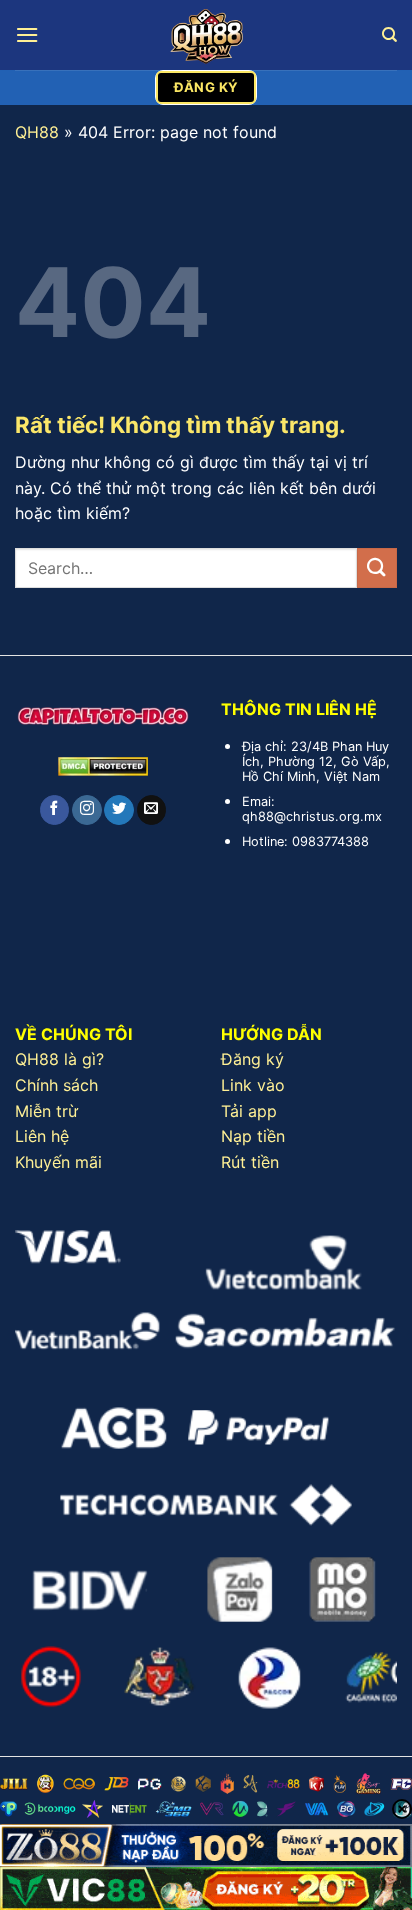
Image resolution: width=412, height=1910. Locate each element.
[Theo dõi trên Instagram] (86, 810)
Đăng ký (252, 1059)
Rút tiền (250, 1162)
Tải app (249, 1111)
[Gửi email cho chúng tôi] (151, 810)
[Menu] (27, 34)
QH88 (37, 132)
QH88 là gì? (59, 1059)
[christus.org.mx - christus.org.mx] (206, 35)
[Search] (389, 35)
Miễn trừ (46, 1111)
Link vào (253, 1085)
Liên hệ (42, 1136)
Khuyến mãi (58, 1162)
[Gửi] (377, 567)
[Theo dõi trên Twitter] (118, 810)
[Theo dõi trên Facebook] (54, 810)
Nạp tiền (253, 1136)
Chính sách (56, 1085)
